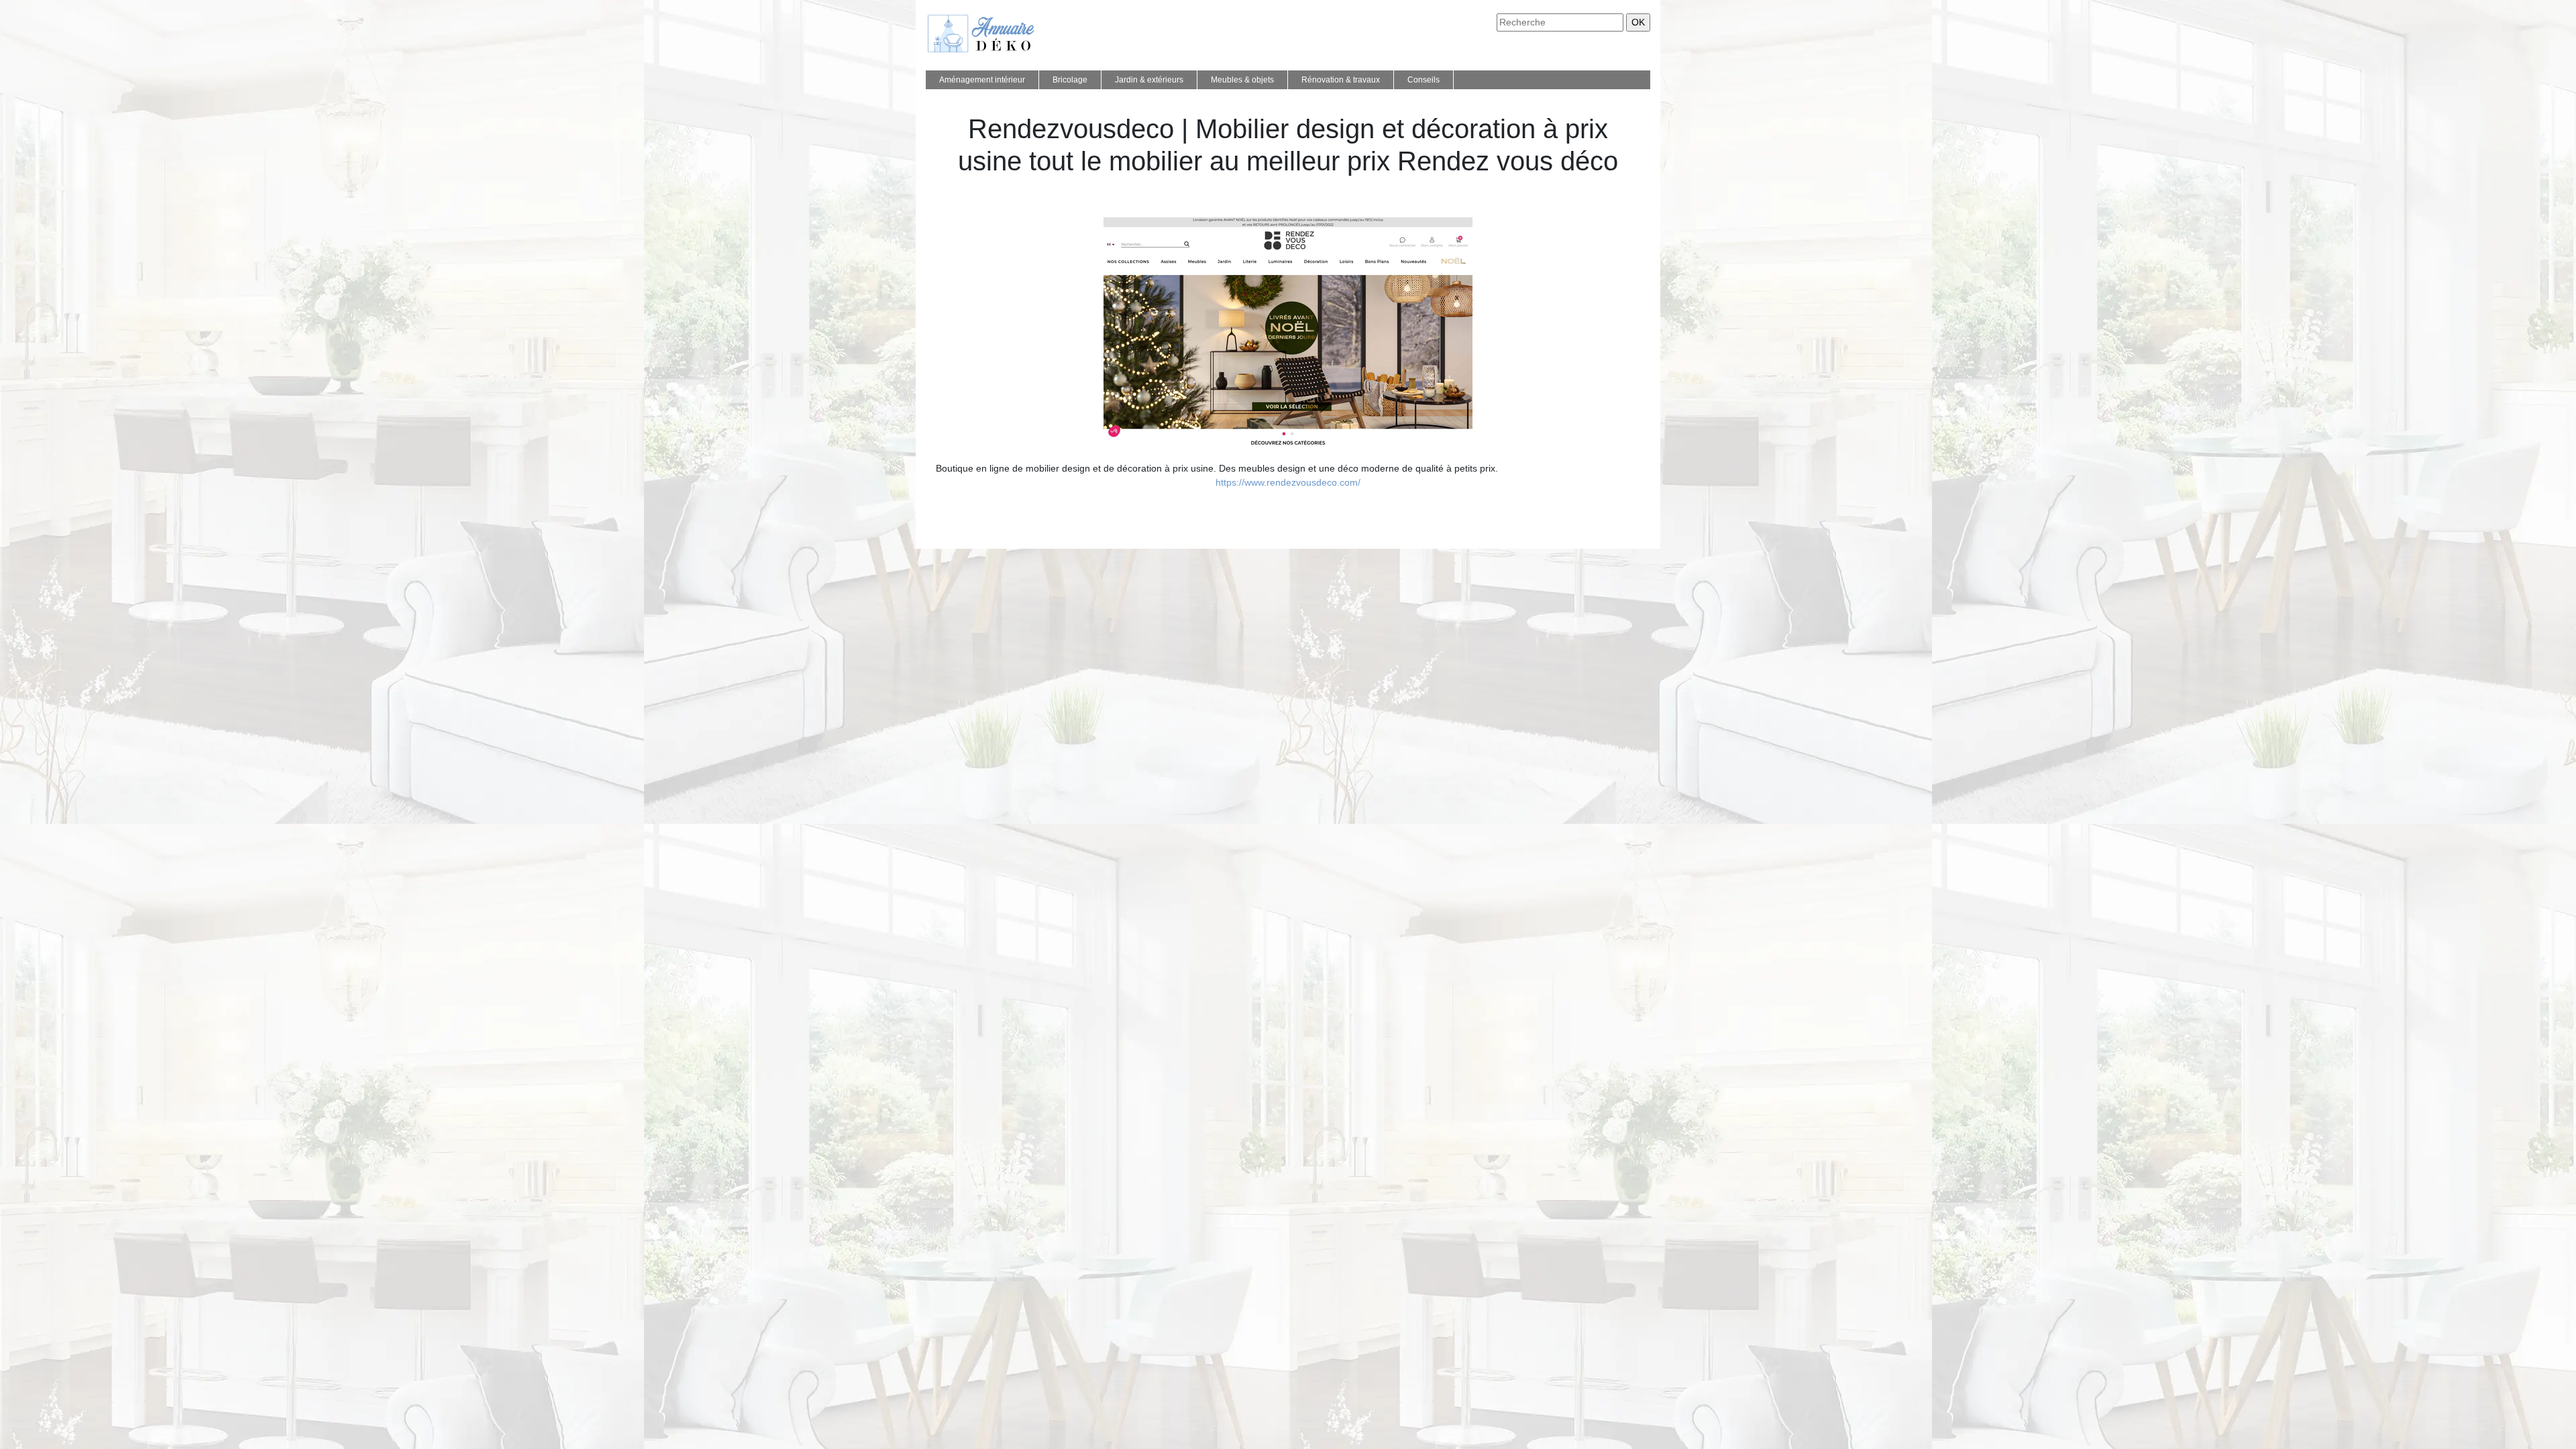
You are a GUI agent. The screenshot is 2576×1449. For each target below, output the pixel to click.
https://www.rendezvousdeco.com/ (1288, 482)
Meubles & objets (1242, 80)
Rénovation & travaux (1341, 80)
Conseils (1424, 80)
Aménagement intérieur (982, 80)
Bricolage (1070, 80)
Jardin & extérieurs (1149, 80)
